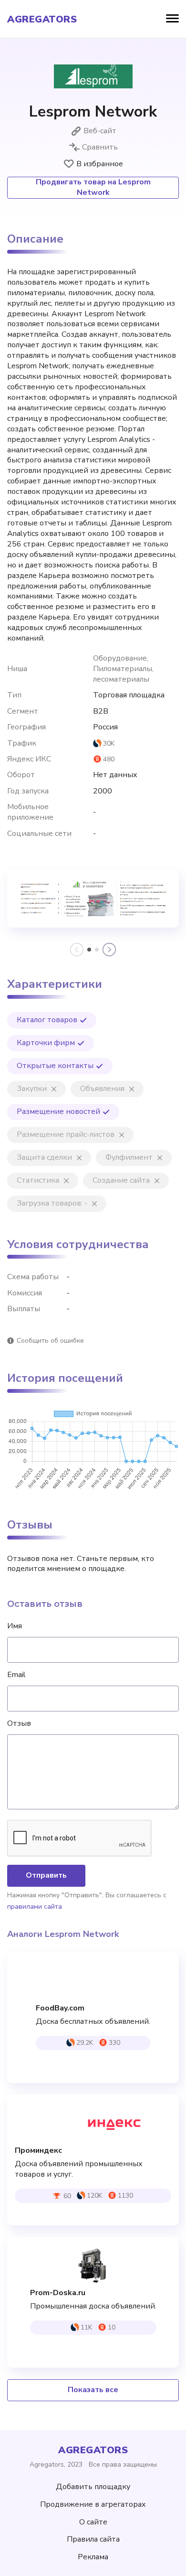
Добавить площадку (93, 2487)
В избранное (100, 164)
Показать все (93, 2390)
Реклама (93, 2557)
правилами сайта (35, 1907)
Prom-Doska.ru (58, 2293)
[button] (89, 950)
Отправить (46, 1875)
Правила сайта (93, 2539)
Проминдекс (38, 2151)
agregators (42, 20)
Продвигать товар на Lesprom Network (93, 187)
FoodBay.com (60, 2008)
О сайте (93, 2522)
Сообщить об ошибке (50, 1341)
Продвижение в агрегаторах (93, 2504)
